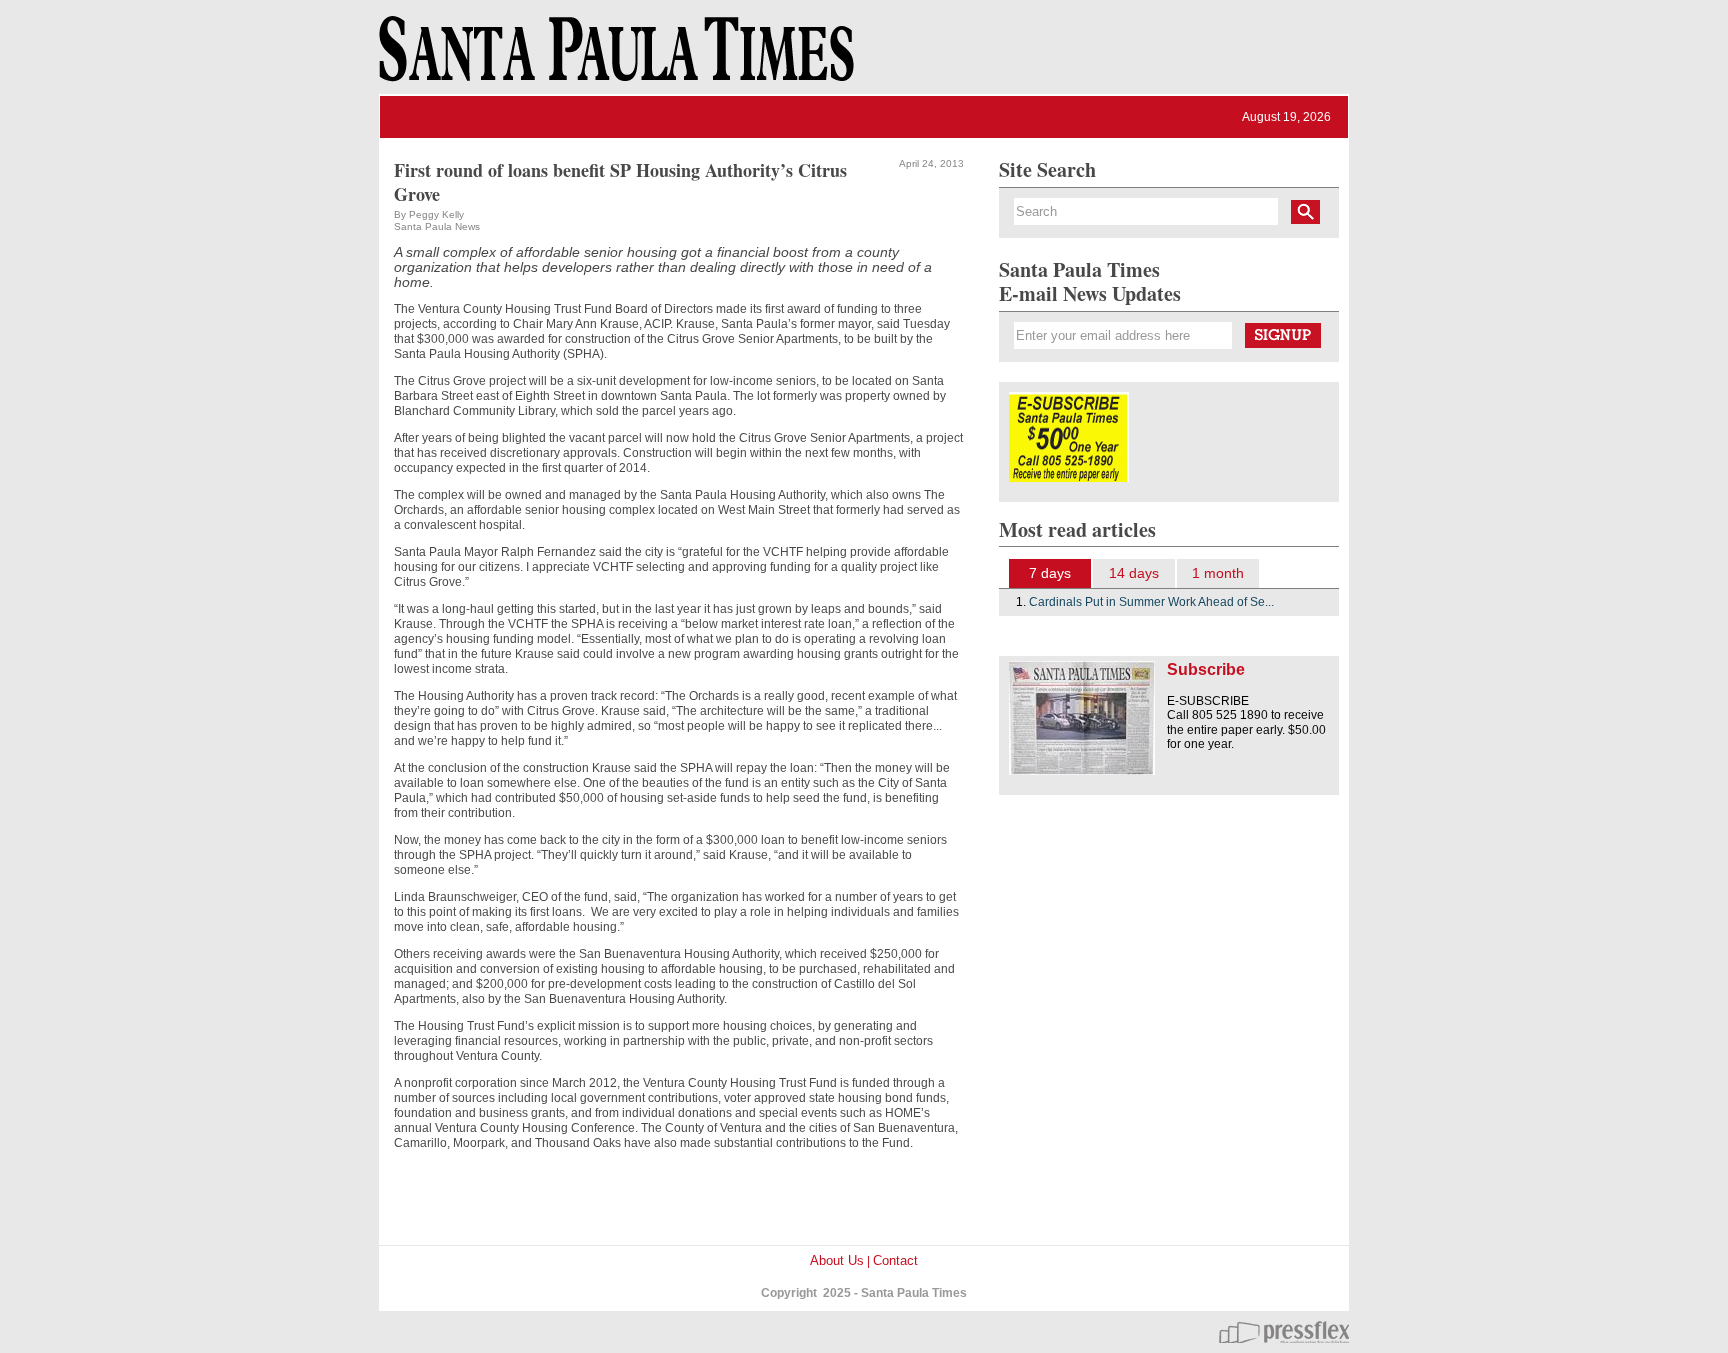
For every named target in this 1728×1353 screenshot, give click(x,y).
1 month (1218, 573)
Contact (895, 1260)
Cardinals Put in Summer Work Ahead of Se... (1151, 602)
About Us (837, 1260)
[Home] (613, 58)
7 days (1050, 573)
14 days (1134, 573)
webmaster (1284, 1332)
